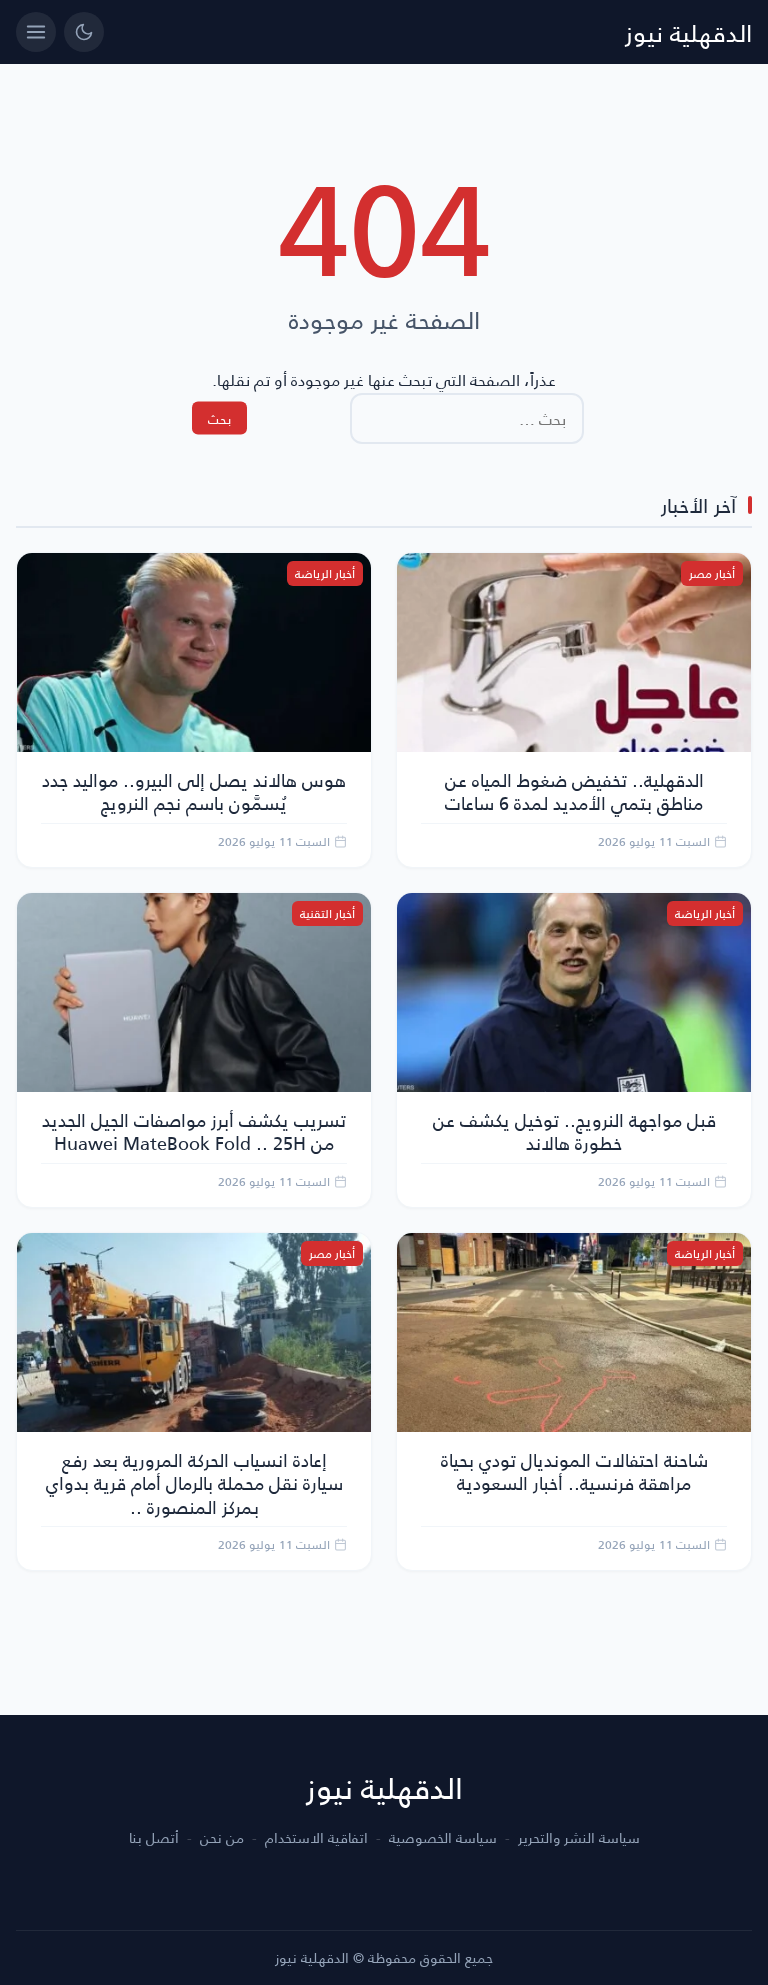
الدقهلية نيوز (688, 32)
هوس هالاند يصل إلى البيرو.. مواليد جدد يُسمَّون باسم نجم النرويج (194, 791)
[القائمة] (36, 32)
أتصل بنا (154, 1838)
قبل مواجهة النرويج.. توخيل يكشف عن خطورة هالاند (574, 1131)
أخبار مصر (712, 573)
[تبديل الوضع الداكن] (84, 32)
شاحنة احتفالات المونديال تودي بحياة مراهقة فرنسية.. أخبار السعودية (574, 1471)
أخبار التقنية (327, 913)
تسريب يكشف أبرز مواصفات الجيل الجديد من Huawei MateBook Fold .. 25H (194, 1131)
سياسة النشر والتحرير (579, 1838)
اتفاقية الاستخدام (316, 1838)
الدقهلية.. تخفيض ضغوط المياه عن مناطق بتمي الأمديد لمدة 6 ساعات (574, 791)
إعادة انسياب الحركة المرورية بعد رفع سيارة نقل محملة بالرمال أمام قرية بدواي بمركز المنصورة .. (194, 1483)
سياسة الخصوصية (443, 1838)
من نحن (222, 1838)
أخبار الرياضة (325, 573)
